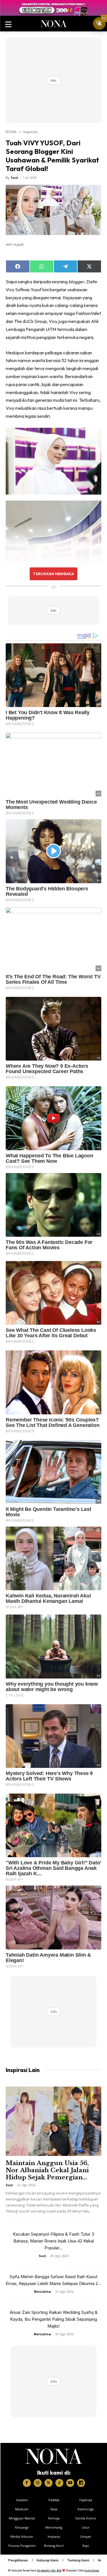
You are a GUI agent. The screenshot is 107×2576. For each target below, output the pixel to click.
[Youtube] (70, 2483)
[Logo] (54, 2456)
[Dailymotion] (81, 2483)
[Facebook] (27, 2483)
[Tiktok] (59, 2483)
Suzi (15, 177)
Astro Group (92, 2570)
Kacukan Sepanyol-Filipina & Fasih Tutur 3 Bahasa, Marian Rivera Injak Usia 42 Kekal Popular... (53, 2241)
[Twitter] (49, 2483)
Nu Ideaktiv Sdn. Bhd (49, 2570)
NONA (11, 132)
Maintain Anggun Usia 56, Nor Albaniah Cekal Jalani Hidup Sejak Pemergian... (47, 2170)
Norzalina (43, 2291)
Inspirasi (30, 132)
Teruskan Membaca (53, 574)
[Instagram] (38, 2483)
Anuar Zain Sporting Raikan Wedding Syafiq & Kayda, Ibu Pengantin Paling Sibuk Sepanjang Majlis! (54, 2319)
